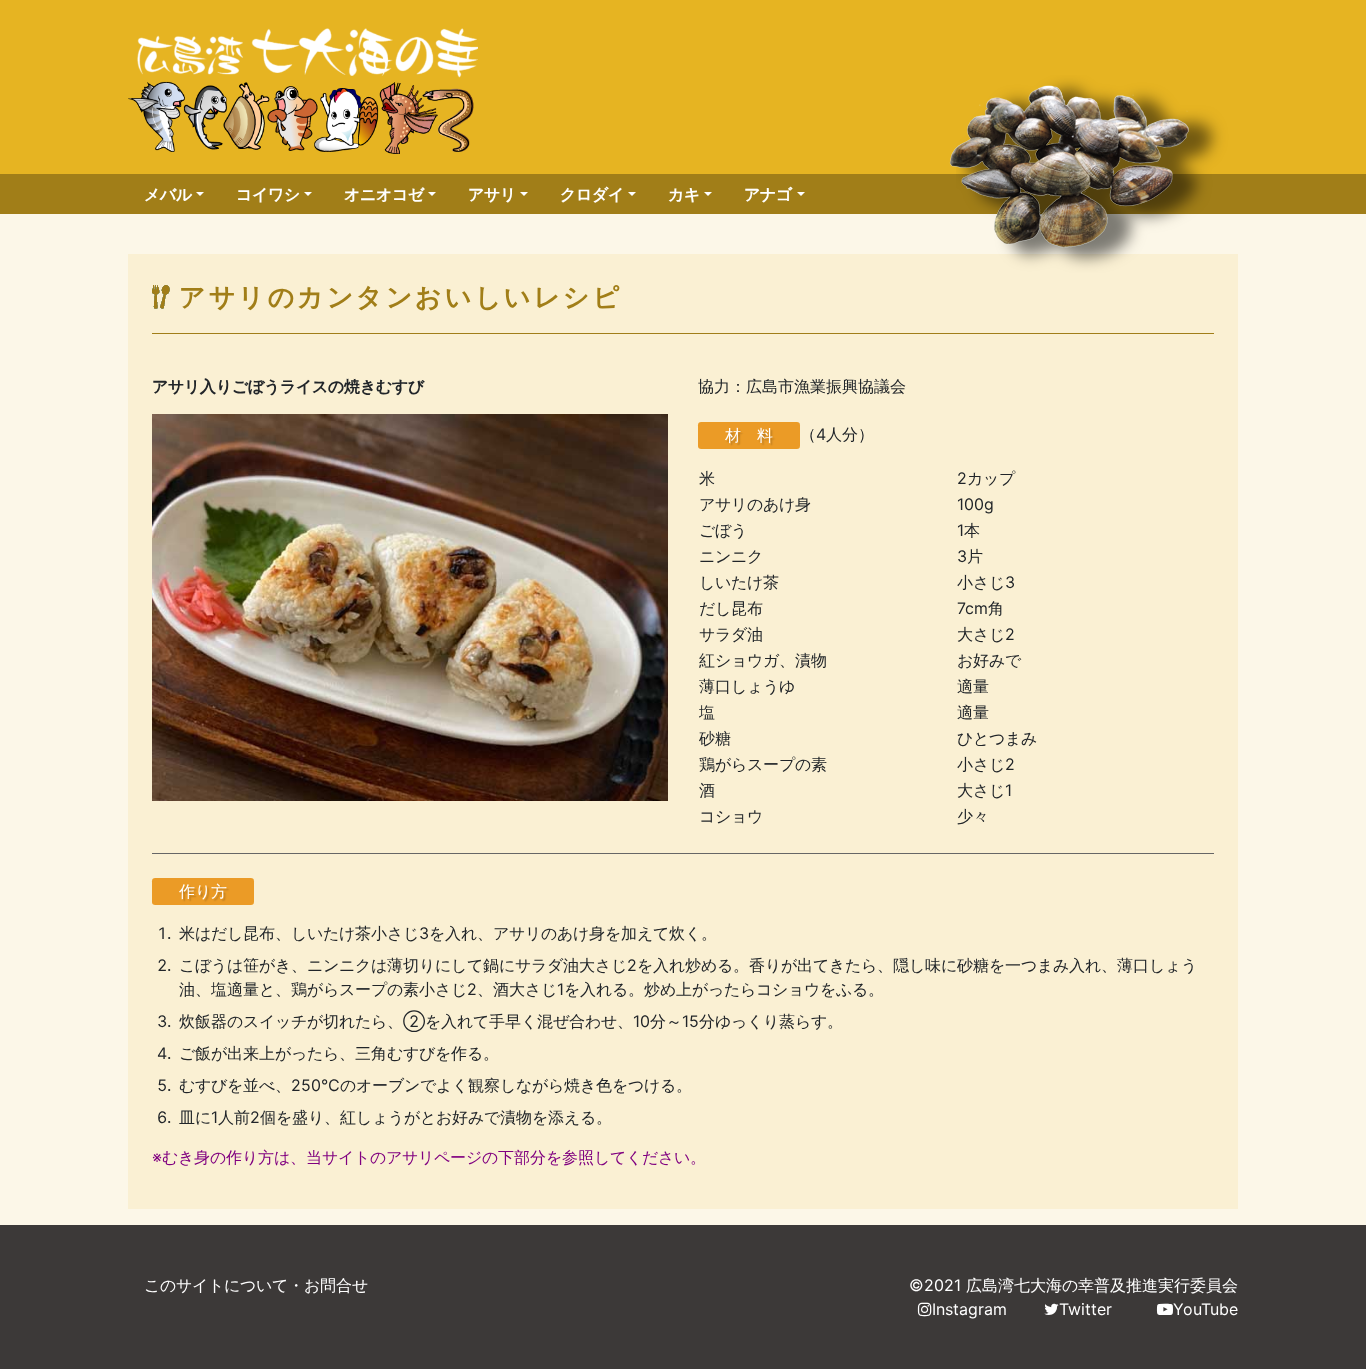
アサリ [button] (492, 194)
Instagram (969, 1309)
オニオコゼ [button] (384, 194)
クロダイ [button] (592, 194)
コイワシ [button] (268, 194)
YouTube (1205, 1309)
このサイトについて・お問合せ (256, 1285)
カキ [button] (684, 194)
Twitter (1085, 1309)
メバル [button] (168, 194)
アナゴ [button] (768, 194)
